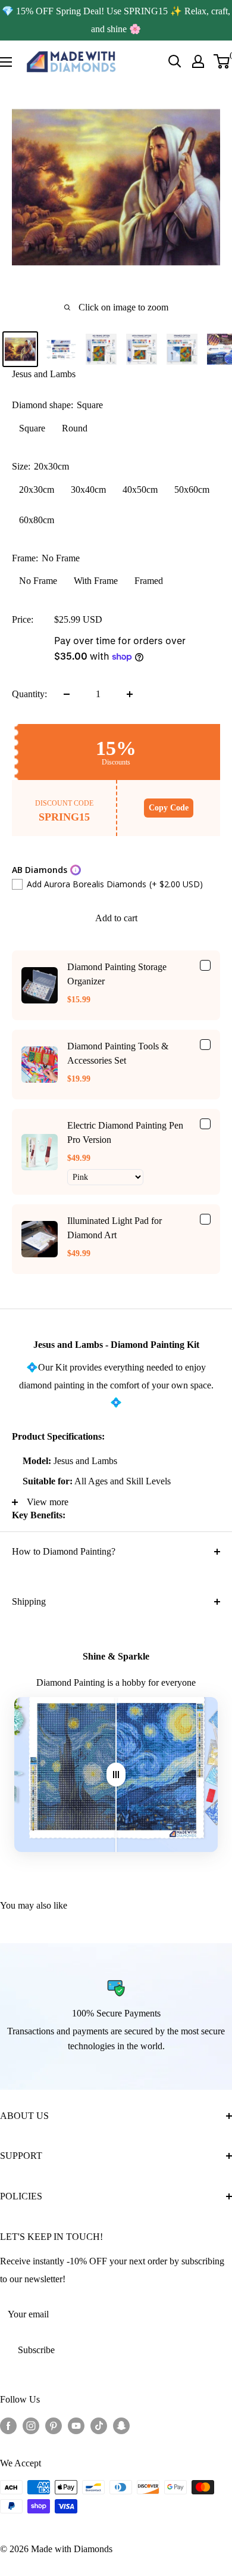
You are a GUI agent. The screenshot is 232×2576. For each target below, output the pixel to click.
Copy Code (169, 808)
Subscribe (36, 2350)
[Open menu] (6, 62)
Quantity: (29, 694)
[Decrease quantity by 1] (67, 694)
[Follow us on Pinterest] (54, 2425)
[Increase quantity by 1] (130, 694)
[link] (40, 985)
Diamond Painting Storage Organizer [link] (117, 974)
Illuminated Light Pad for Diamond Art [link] (115, 1228)
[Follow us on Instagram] (31, 2425)
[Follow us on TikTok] (99, 2425)
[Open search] (175, 61)
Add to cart (116, 918)
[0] (222, 61)
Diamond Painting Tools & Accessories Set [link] (118, 1053)
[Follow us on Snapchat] (121, 2425)
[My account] (198, 61)
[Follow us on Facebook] (8, 2425)
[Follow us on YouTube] (76, 2425)
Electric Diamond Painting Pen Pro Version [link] (125, 1132)
